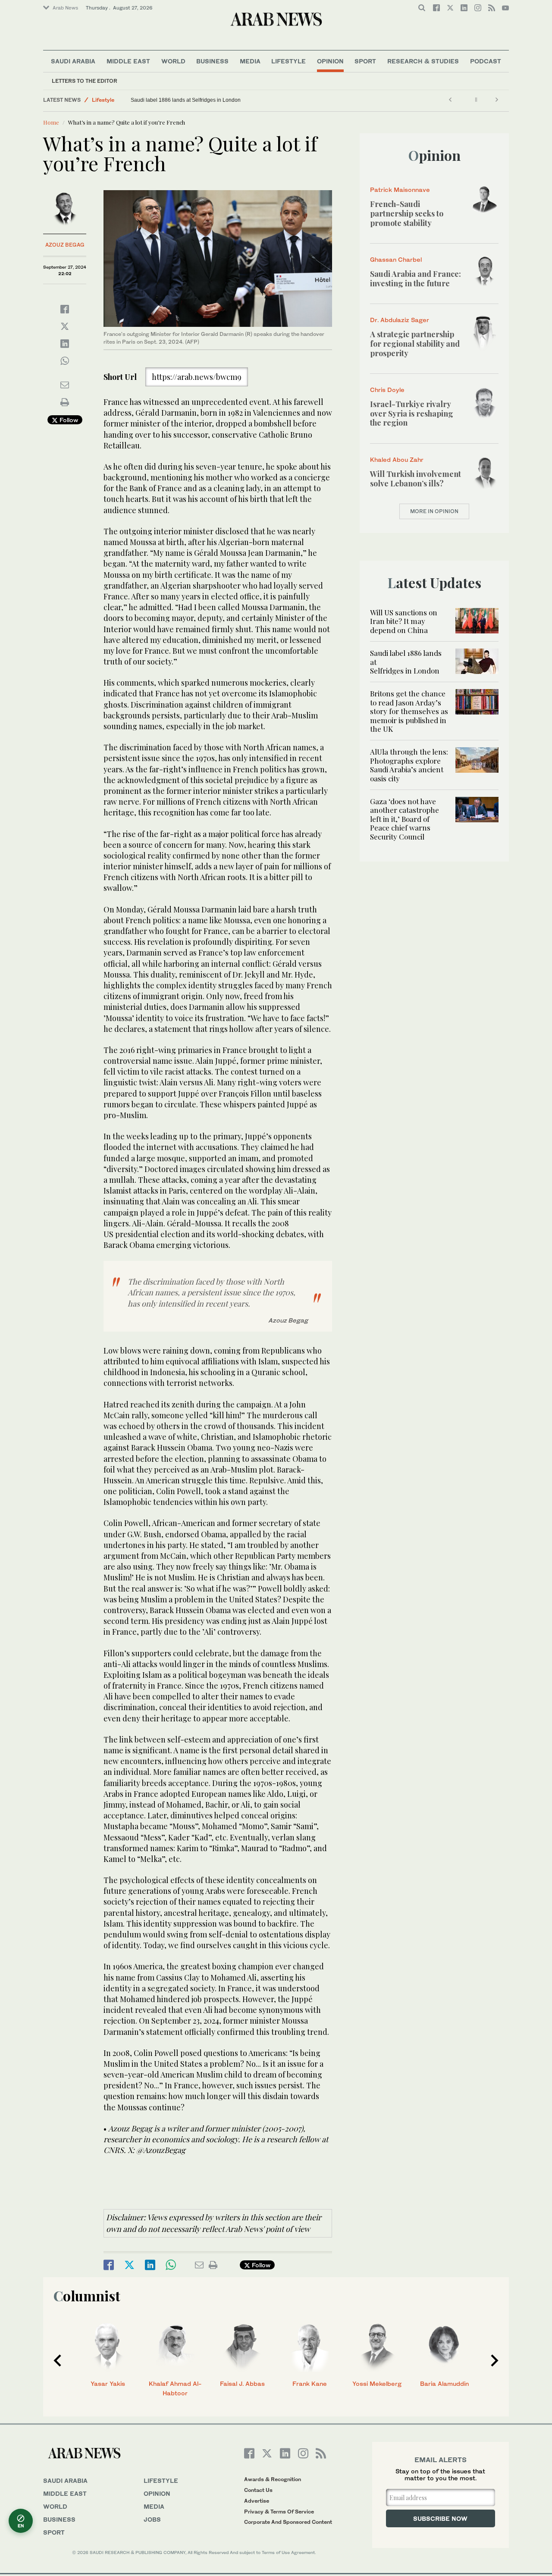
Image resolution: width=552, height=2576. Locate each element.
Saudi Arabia (73, 61)
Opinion (330, 61)
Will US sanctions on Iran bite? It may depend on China (404, 621)
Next (495, 2360)
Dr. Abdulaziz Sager (400, 320)
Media (250, 61)
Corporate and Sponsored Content (288, 2522)
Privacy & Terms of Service (279, 2512)
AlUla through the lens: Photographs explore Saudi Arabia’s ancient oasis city (409, 765)
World (173, 61)
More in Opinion (434, 511)
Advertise (257, 2501)
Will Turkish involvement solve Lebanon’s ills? (416, 479)
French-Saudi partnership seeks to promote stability (407, 213)
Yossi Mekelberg (377, 2383)
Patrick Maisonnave (400, 190)
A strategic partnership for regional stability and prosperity (415, 343)
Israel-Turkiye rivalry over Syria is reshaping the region (412, 413)
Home (51, 122)
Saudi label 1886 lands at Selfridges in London (187, 100)
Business (212, 61)
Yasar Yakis (108, 2383)
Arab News (65, 8)
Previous (57, 2360)
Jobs (152, 2519)
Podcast (486, 61)
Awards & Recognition (273, 2479)
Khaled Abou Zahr (397, 459)
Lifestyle (289, 61)
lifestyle (161, 2480)
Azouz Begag (65, 245)
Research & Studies (423, 61)
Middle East (128, 61)
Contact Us (258, 2490)
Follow (68, 420)
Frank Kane (310, 2383)
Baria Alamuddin (444, 2383)
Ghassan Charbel (396, 259)
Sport (365, 61)
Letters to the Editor (85, 81)
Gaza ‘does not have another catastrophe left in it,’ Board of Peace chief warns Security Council (405, 819)
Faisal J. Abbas (242, 2383)
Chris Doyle (387, 390)
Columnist (87, 2296)
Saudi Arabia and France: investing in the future (416, 279)
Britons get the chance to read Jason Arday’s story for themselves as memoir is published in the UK (409, 711)
